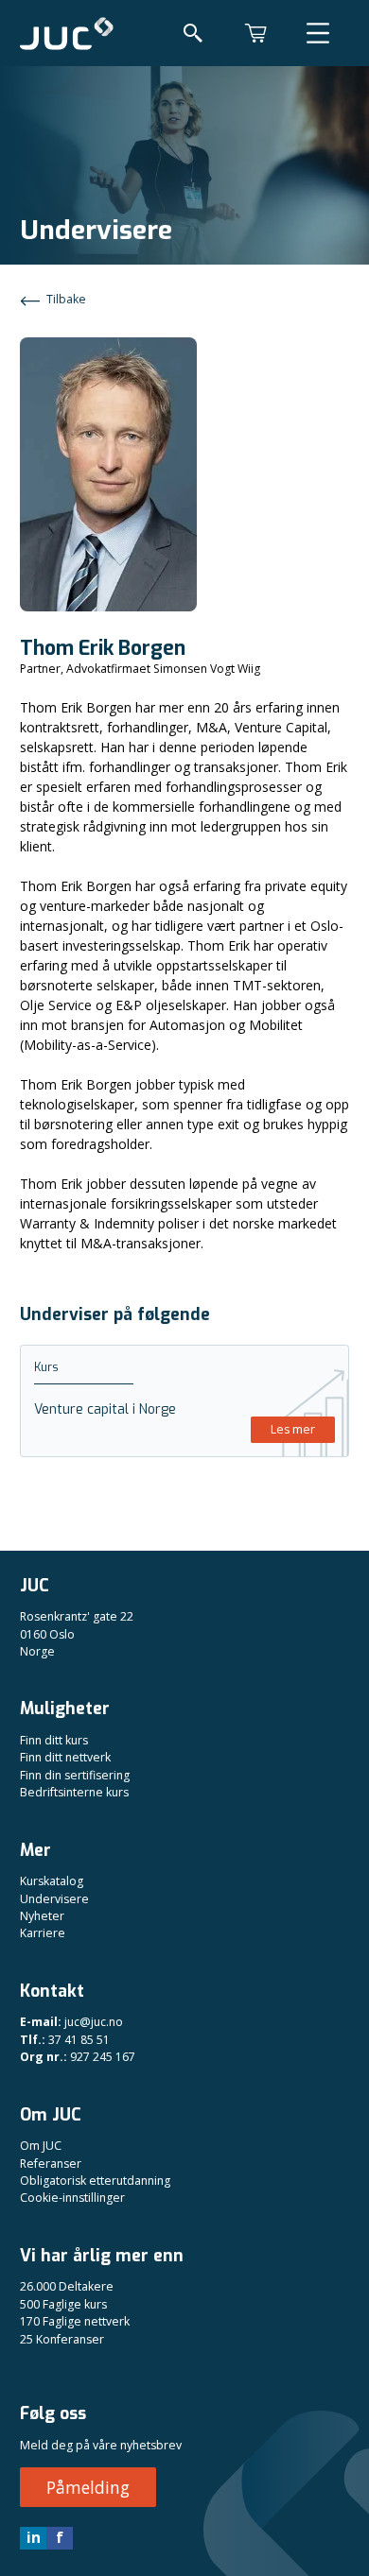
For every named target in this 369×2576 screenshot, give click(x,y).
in (34, 2537)
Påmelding (88, 2487)
